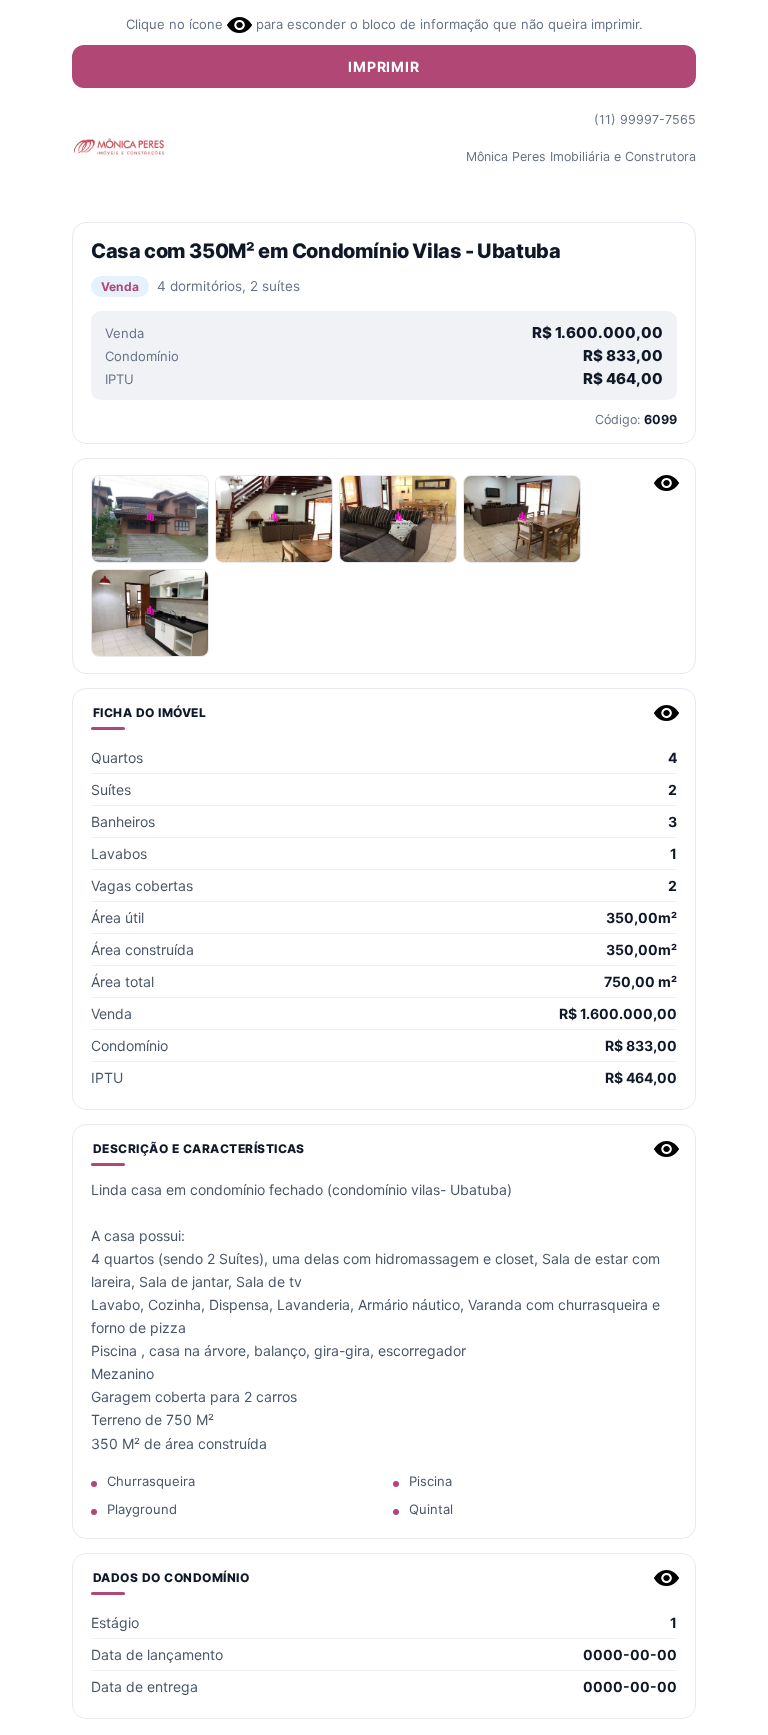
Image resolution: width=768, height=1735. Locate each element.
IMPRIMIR (384, 66)
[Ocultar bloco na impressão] (666, 483)
